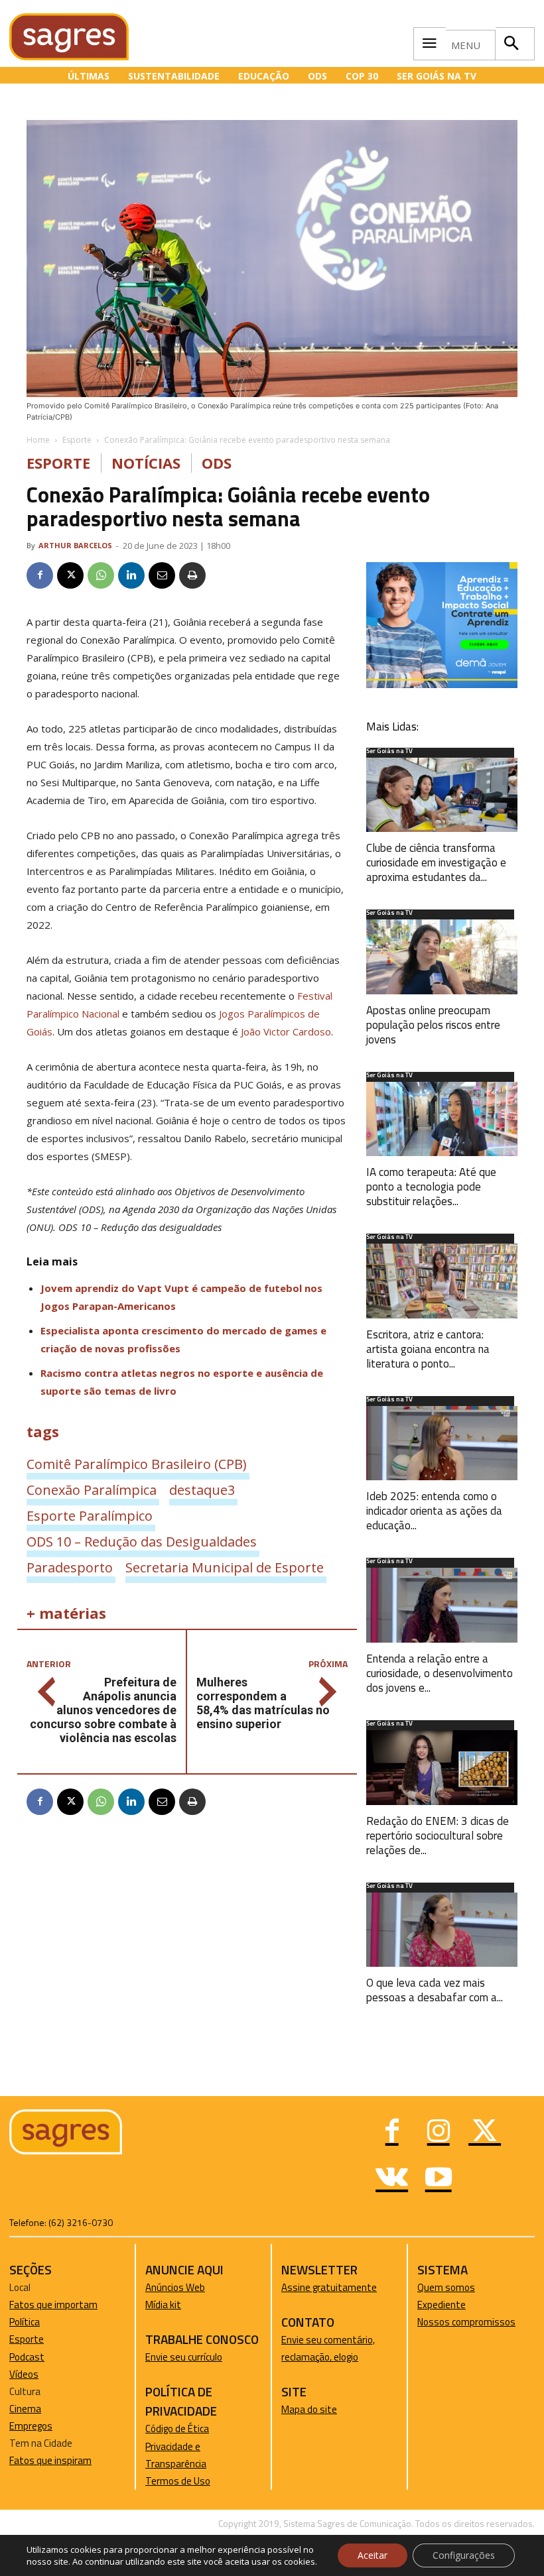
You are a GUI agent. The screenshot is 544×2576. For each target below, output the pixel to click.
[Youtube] (439, 2179)
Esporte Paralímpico (90, 1515)
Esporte (77, 440)
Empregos (31, 2426)
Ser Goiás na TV (389, 752)
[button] (511, 44)
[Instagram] (439, 2133)
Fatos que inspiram (50, 2460)
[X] (70, 575)
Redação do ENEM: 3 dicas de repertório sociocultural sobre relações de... (438, 1836)
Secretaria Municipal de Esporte (225, 1567)
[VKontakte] (392, 2179)
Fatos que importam (53, 2305)
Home (38, 440)
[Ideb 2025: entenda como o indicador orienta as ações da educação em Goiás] (442, 1443)
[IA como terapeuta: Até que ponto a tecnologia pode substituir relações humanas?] (442, 1119)
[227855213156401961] (442, 684)
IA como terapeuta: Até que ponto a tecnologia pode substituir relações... (431, 1187)
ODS (217, 463)
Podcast (27, 2357)
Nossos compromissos (466, 2322)
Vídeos (24, 2374)
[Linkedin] (131, 575)
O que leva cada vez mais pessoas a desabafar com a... (435, 1990)
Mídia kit (163, 2305)
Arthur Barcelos (75, 545)
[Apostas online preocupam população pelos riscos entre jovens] (442, 957)
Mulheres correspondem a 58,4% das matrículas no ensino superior (263, 1703)
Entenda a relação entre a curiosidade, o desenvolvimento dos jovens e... (440, 1673)
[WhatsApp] (101, 575)
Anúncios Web (175, 2287)
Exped (430, 2305)
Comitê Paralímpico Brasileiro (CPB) (137, 1464)
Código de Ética (177, 2429)
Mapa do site (309, 2409)
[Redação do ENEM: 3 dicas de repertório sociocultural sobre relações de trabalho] (442, 1768)
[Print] (192, 575)
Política (25, 2322)
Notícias (146, 463)
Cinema (25, 2409)
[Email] (162, 575)
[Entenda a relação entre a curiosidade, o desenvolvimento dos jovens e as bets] (442, 1605)
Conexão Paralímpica (92, 1490)
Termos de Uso (178, 2481)
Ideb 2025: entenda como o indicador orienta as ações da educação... (434, 1511)
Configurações (464, 2555)
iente (454, 2305)
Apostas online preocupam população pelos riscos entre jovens (433, 1025)
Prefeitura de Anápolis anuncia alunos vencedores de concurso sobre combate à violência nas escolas (103, 1710)
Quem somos (446, 2287)
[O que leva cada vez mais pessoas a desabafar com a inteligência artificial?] (442, 1930)
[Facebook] (40, 575)
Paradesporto (70, 1567)
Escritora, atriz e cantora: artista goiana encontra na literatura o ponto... (428, 1349)
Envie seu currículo (184, 2357)
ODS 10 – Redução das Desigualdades (142, 1541)
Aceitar (373, 2555)
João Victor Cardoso (286, 1031)
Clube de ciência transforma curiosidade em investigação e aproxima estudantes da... (436, 862)
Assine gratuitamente (329, 2287)
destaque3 (202, 1490)
